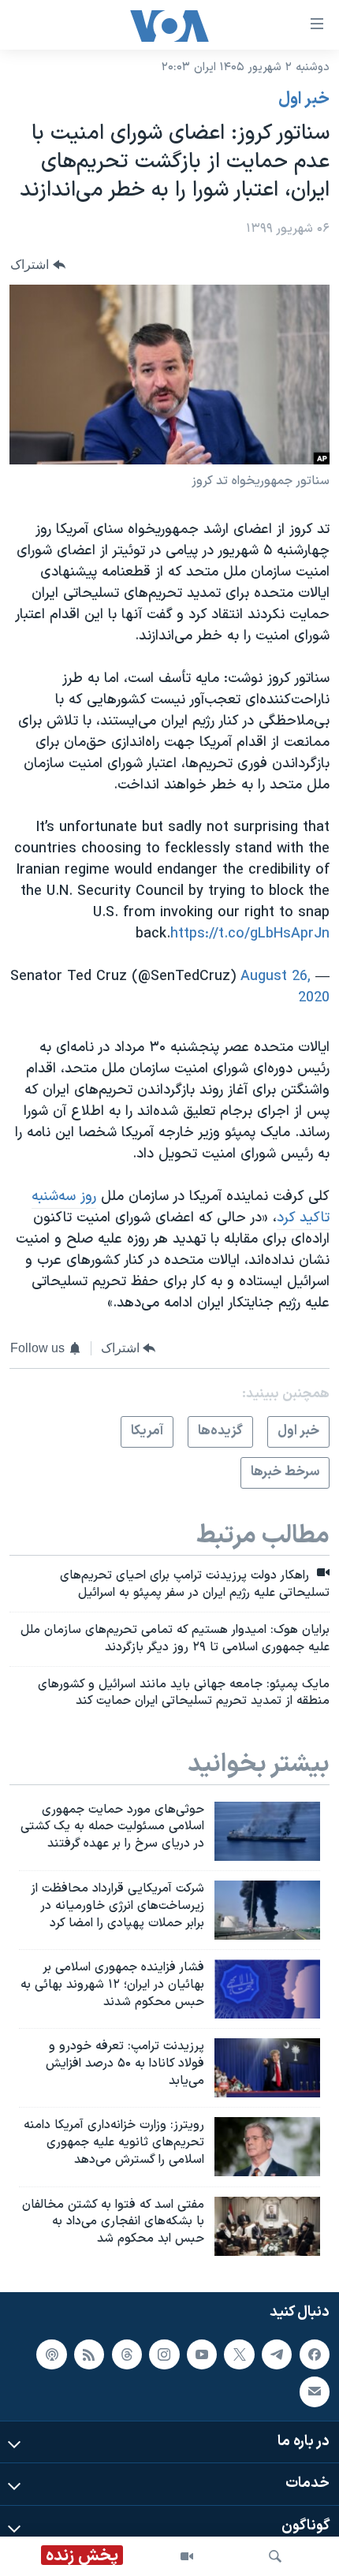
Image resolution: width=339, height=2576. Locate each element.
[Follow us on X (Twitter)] (239, 2354)
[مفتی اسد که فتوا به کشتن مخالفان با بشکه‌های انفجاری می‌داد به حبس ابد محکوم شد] (267, 2226)
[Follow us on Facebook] (315, 2354)
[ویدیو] (187, 2556)
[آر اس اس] (89, 2354)
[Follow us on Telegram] (277, 2354)
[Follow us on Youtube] (202, 2354)
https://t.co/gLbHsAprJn (250, 934)
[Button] (38, 265)
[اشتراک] (315, 2391)
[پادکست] (51, 2354)
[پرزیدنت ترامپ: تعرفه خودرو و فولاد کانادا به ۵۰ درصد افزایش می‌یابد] (267, 2068)
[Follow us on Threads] (127, 2354)
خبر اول (304, 99)
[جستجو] (275, 2556)
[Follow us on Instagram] (164, 2354)
